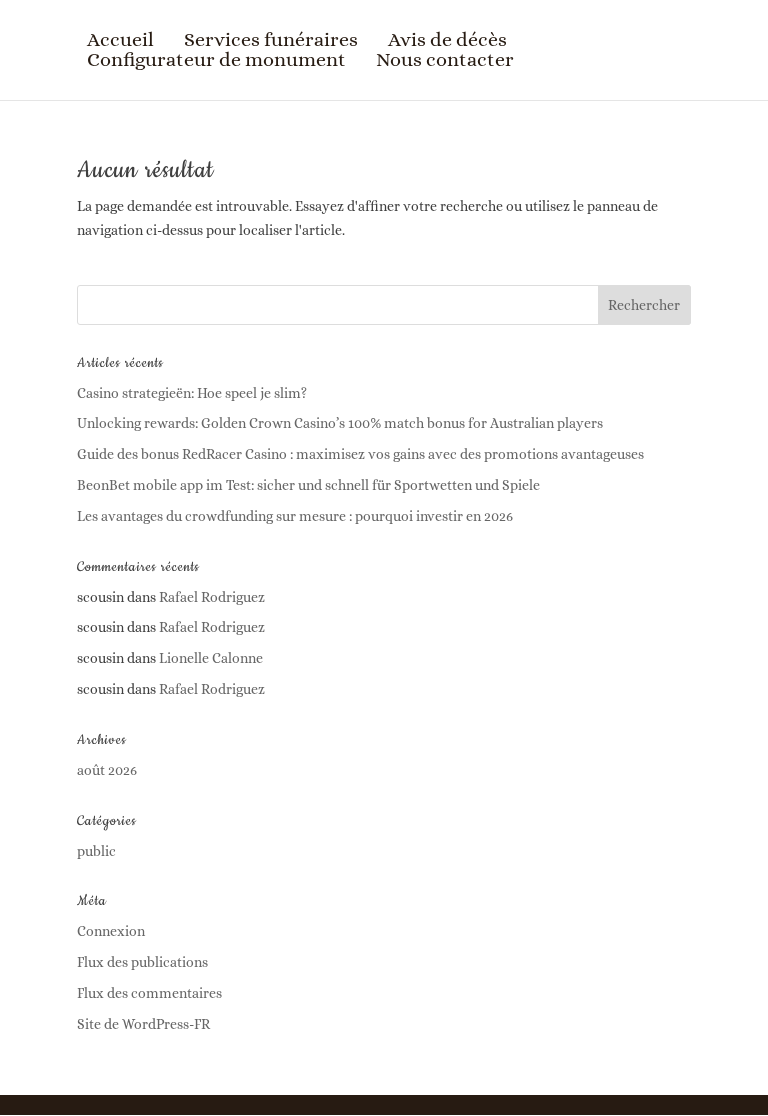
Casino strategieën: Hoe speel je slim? (192, 393)
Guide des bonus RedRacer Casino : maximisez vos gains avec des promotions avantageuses (360, 454)
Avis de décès (447, 40)
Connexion (111, 931)
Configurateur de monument (216, 60)
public (96, 851)
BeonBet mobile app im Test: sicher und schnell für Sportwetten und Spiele (308, 485)
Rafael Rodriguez (212, 597)
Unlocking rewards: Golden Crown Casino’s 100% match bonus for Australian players (340, 423)
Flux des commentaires (149, 993)
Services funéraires (271, 40)
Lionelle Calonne (211, 658)
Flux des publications (142, 962)
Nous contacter (445, 60)
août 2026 (107, 770)
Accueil (120, 40)
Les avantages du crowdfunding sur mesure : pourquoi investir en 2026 (295, 516)
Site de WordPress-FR (143, 1024)
